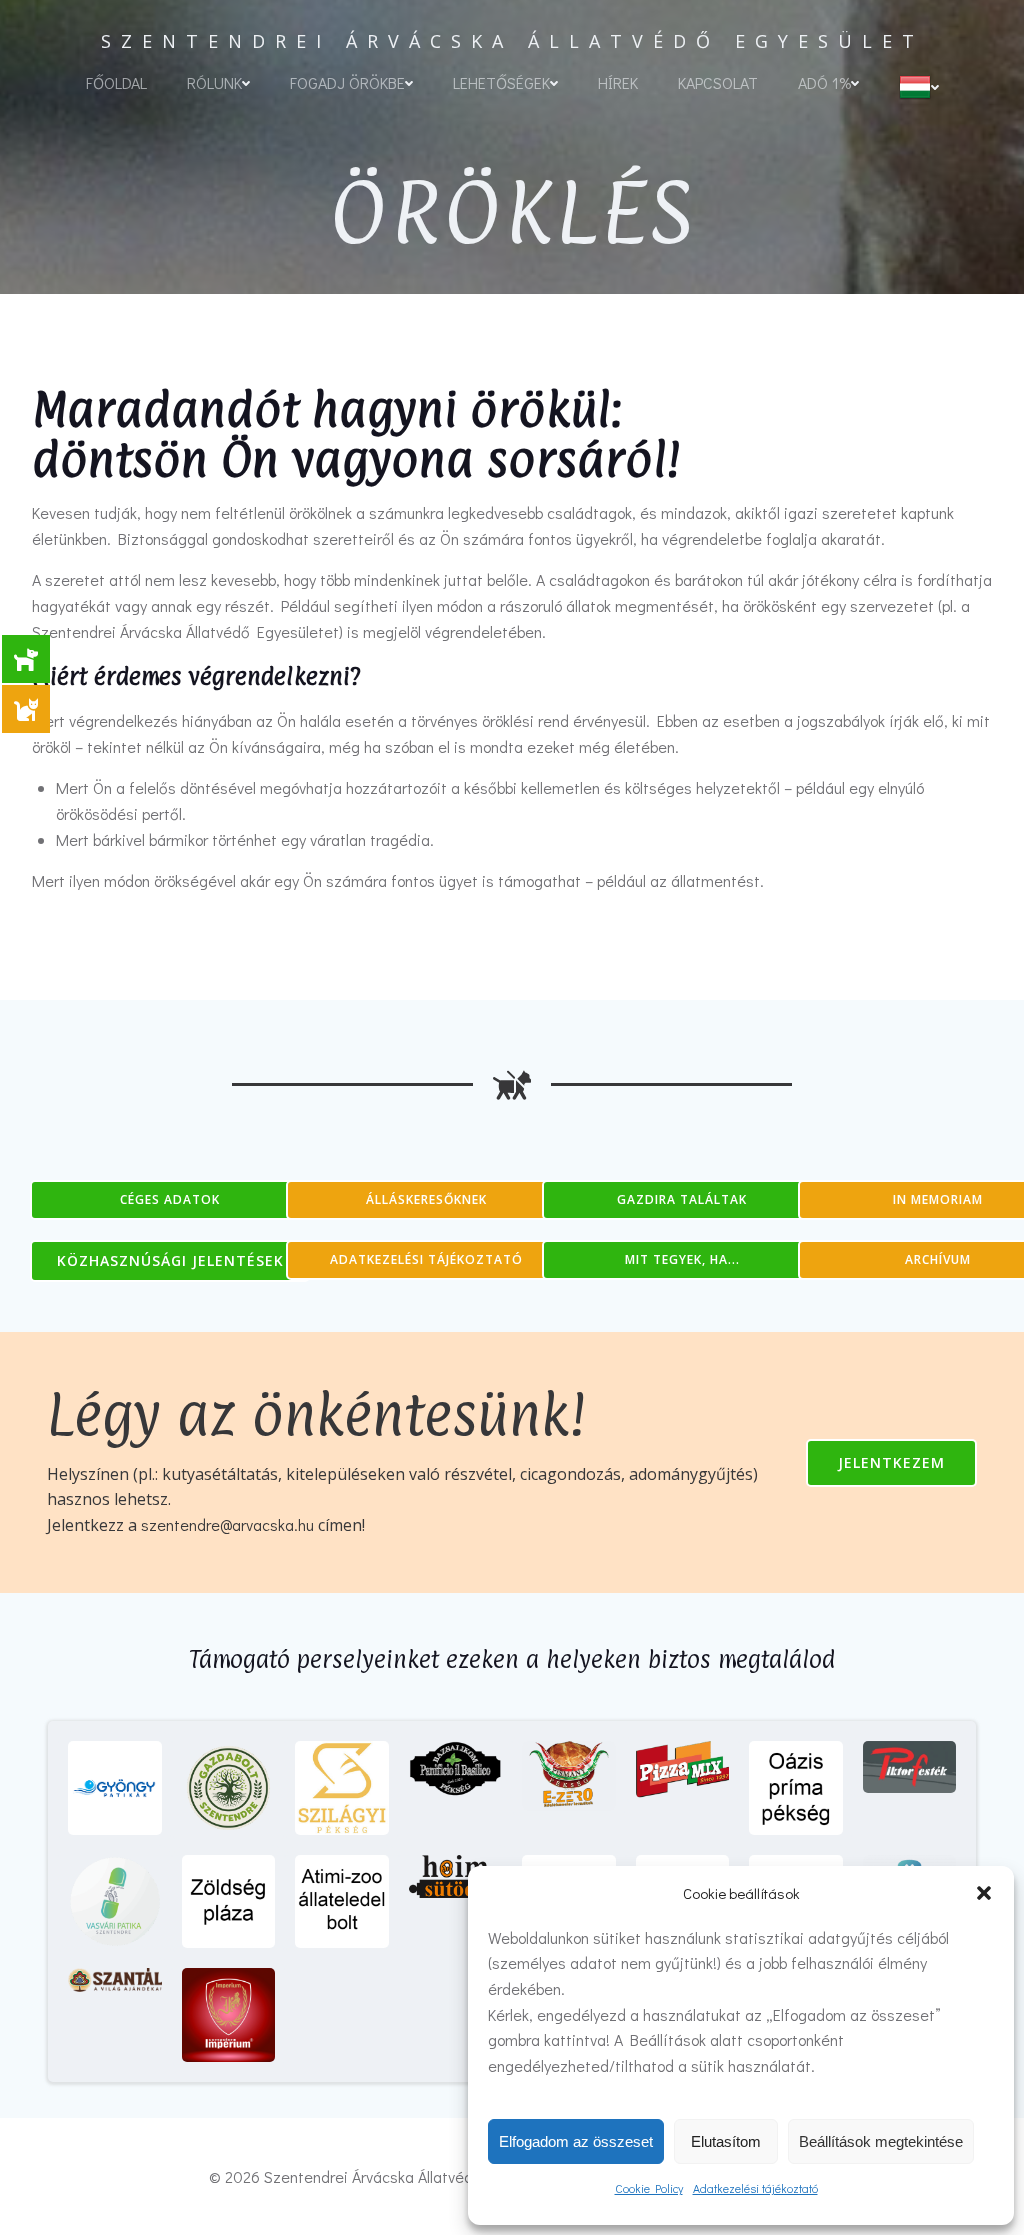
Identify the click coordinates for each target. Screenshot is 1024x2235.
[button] (984, 1893)
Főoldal (116, 82)
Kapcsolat (718, 82)
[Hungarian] (919, 87)
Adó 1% (824, 82)
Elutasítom (726, 2141)
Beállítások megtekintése (881, 2141)
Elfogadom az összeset (576, 2141)
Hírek (618, 82)
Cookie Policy (649, 2188)
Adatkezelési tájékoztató (755, 2188)
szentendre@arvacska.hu (229, 1524)
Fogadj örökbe (347, 82)
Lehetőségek (501, 82)
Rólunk (214, 82)
